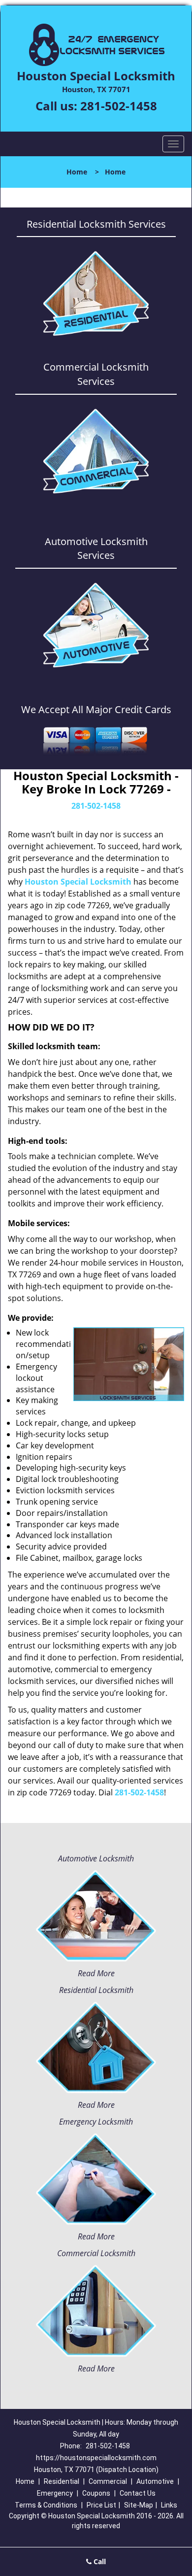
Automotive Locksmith (96, 1858)
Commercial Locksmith (96, 2253)
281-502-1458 (119, 106)
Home (77, 172)
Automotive (155, 2481)
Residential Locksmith (96, 1990)
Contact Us (138, 2493)
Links (169, 2505)
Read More (96, 1973)
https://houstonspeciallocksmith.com (96, 2458)
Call (99, 2561)
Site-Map (139, 2505)
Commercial (108, 2481)
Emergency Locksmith (96, 2122)
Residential (62, 2481)
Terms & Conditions (46, 2505)
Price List (101, 2505)
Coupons (96, 2493)
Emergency (55, 2493)
